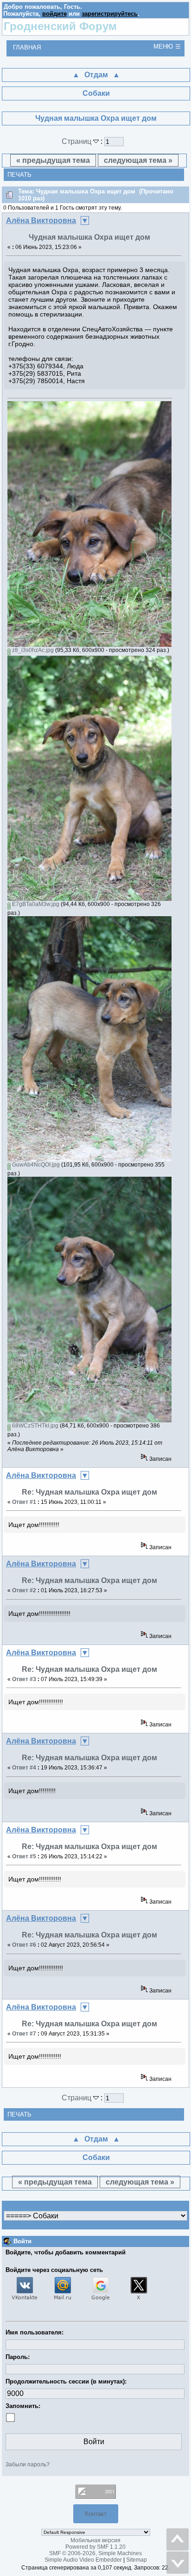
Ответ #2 (24, 1590)
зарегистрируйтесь (110, 14)
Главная (27, 47)
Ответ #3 (24, 1679)
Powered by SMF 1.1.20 (95, 2547)
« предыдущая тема (53, 160)
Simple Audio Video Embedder (83, 2560)
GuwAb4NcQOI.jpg (35, 1165)
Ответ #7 (24, 2034)
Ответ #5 (24, 1856)
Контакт (96, 2514)
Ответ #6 (24, 1945)
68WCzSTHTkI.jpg (35, 1426)
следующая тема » (138, 160)
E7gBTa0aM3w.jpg (35, 904)
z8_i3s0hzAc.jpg (32, 650)
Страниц (77, 141)
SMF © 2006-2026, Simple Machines (95, 2553)
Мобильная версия (95, 2540)
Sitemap (137, 2560)
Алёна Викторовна (41, 220)
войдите (54, 14)
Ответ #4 (24, 1768)
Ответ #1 (24, 1502)
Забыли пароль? (28, 2464)
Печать (19, 175)
